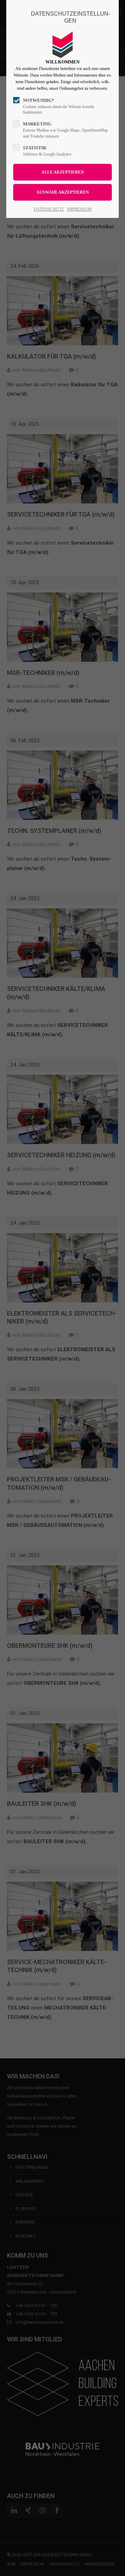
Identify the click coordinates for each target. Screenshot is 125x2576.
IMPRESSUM (79, 209)
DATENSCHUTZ (49, 209)
